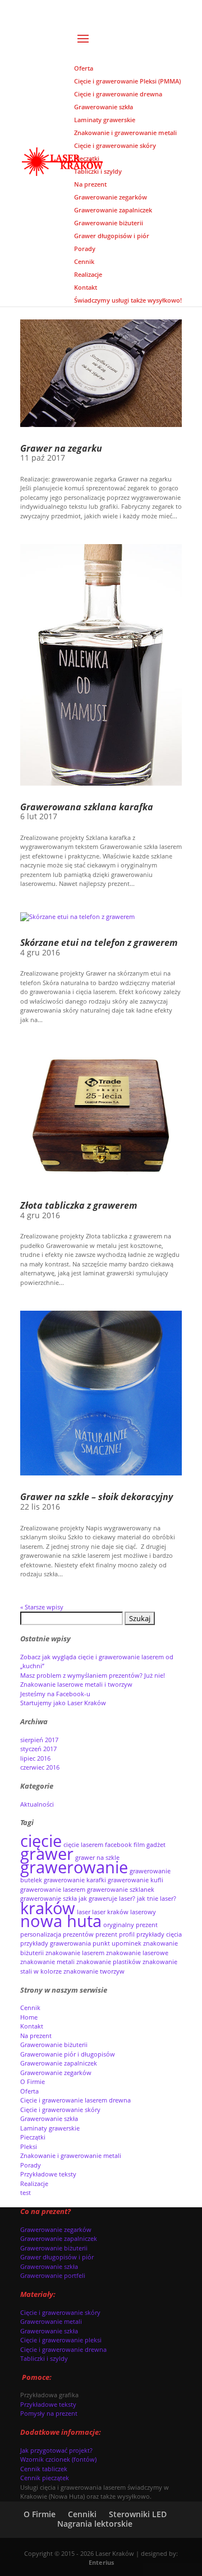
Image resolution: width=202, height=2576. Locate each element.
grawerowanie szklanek (121, 1890)
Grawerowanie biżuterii (54, 2044)
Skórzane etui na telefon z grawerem (99, 943)
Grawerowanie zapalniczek (59, 2063)
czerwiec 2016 (40, 1767)
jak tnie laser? (157, 1899)
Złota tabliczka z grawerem (79, 1205)
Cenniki (82, 2514)
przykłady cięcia (159, 1934)
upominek (127, 1943)
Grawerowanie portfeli (53, 2275)
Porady (31, 2165)
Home (29, 2017)
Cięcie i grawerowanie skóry (60, 2109)
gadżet (156, 1845)
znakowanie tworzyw (94, 1971)
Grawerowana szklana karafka (87, 807)
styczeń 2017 (38, 1749)
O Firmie (33, 2081)
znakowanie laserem (75, 1953)
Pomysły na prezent (49, 2413)
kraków (48, 1908)
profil (127, 1934)
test (26, 2192)
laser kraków (110, 1912)
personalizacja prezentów (57, 1934)
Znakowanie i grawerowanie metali (71, 2155)
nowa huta (61, 1921)
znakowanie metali (47, 1962)
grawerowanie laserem (53, 1890)
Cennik (30, 2008)
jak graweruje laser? (107, 1899)
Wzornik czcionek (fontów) (58, 2459)
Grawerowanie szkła (49, 2118)
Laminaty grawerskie (50, 2128)
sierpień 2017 (39, 1740)
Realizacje (34, 2183)
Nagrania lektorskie (95, 2524)
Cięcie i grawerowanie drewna (63, 2349)
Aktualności (37, 1804)
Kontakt (32, 2026)
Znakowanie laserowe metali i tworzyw (76, 1684)
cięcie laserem (83, 1845)
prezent (106, 1934)
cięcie (41, 1841)
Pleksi (29, 2146)
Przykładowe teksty (48, 2174)
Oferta (29, 2091)
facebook (118, 1845)
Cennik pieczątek (45, 2478)
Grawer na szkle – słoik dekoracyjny (97, 1497)
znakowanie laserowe (137, 1953)
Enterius (101, 2562)
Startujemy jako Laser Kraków (63, 1703)
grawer (47, 1854)
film (139, 1845)
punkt (101, 1943)
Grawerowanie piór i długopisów (68, 2054)
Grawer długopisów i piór (57, 2257)
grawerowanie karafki (75, 1880)
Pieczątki (33, 2137)
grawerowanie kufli (136, 1880)
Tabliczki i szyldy (44, 2358)
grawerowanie (74, 1867)
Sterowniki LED (138, 2514)
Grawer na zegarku (61, 448)
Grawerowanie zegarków (56, 2073)
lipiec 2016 (35, 1758)
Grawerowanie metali (51, 2321)
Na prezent (36, 2036)
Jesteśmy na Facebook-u (55, 1694)
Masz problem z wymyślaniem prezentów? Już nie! (93, 1675)
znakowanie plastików (109, 1962)
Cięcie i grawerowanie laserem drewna (75, 2100)
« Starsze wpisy (42, 1607)
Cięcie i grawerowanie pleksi (61, 2340)
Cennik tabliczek (44, 2469)
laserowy (143, 1912)
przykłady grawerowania (56, 1943)
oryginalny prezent (130, 1925)
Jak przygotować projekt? (56, 2450)
